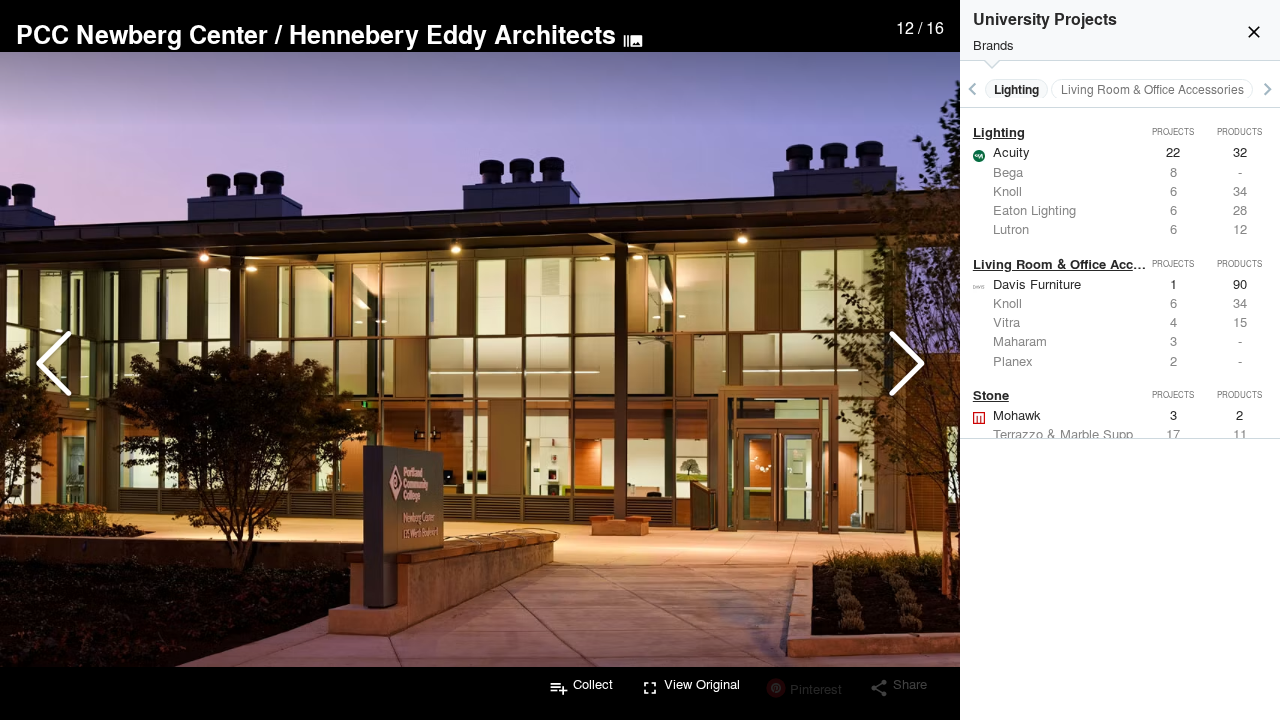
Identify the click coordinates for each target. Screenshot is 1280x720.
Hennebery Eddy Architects (452, 34)
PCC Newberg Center (142, 34)
